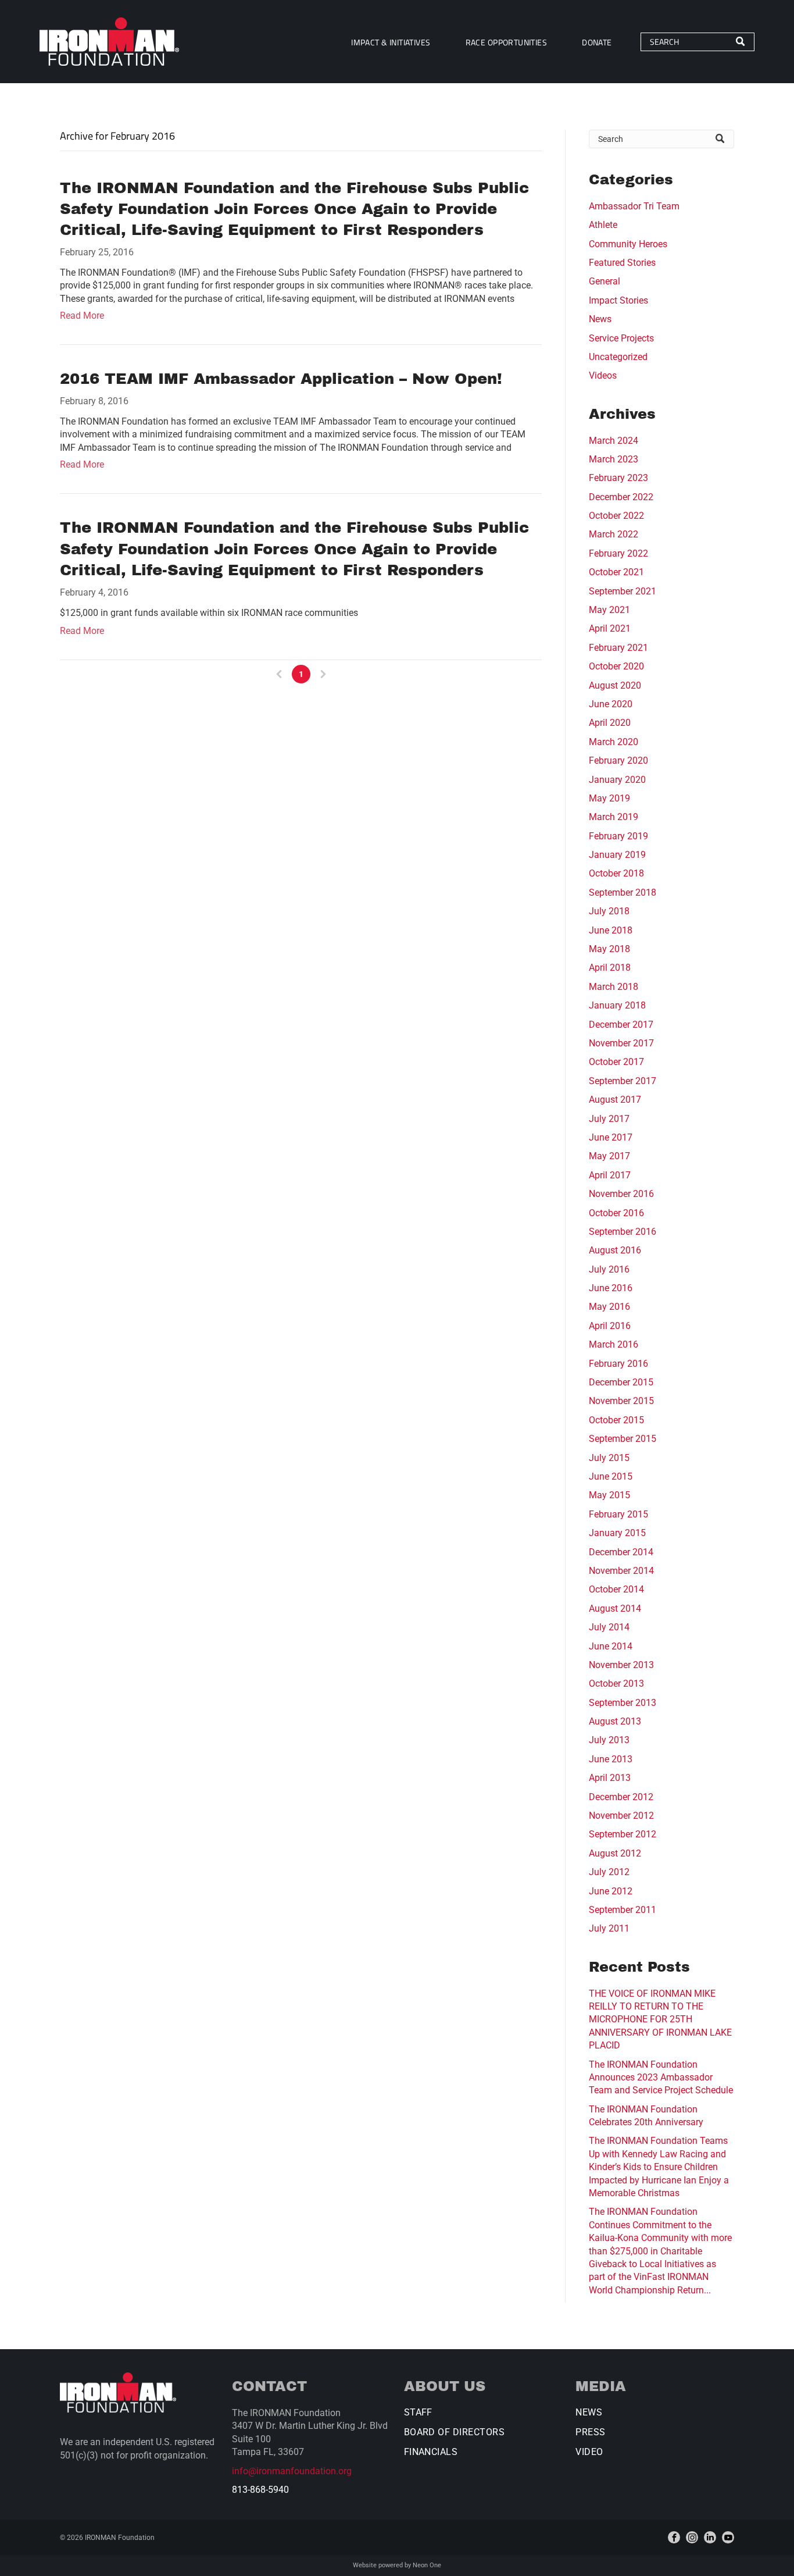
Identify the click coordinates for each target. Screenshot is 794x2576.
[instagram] (692, 2537)
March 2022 (614, 534)
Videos (603, 375)
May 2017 (609, 1156)
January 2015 (617, 1533)
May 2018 (609, 949)
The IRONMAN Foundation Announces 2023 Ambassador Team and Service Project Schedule (661, 2078)
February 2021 (618, 648)
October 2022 (616, 516)
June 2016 (611, 1288)
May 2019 (609, 798)
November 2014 (621, 1571)
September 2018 (623, 892)
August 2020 (615, 685)
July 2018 (609, 911)
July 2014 (609, 1627)
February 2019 (618, 836)
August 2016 (615, 1250)
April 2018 (610, 968)
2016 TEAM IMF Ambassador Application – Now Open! (281, 379)
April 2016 (610, 1326)
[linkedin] (710, 2537)
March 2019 (614, 817)
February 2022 (618, 553)
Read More (82, 316)
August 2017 (615, 1100)
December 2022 (621, 497)
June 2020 (611, 704)
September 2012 (623, 1834)
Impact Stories (618, 300)
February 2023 (618, 478)
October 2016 (616, 1213)
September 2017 (623, 1081)
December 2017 (621, 1025)
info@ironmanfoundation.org (292, 2471)
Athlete (603, 225)
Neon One (427, 2565)
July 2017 (609, 1119)
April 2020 (610, 723)
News (600, 319)
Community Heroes (628, 244)
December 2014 (621, 1552)
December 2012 (621, 1797)
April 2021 (610, 628)
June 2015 (611, 1476)
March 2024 (614, 441)
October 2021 (616, 572)
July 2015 (609, 1458)
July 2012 (609, 1872)
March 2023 (614, 459)
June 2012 (611, 1891)
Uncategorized (618, 357)
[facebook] (674, 2537)
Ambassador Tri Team (634, 206)
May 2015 (609, 1495)
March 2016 (614, 1344)
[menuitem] (391, 42)
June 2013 (611, 1759)
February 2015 (618, 1514)
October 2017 (616, 1062)
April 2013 (610, 1778)
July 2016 (609, 1269)
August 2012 (615, 1853)
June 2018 (611, 930)
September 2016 (623, 1232)
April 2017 (610, 1175)
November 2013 (621, 1665)
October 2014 (616, 1589)
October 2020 (616, 666)
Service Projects (621, 338)
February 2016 (618, 1364)
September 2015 (623, 1439)
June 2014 (611, 1646)
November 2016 (621, 1194)
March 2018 (614, 987)
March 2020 (614, 742)
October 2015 (616, 1420)
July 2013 (609, 1740)
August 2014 (615, 1608)
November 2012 (621, 1816)
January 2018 (617, 1005)
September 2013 (623, 1703)
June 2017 (611, 1137)
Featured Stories (622, 263)
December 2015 (621, 1382)
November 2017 (621, 1043)
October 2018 (616, 873)
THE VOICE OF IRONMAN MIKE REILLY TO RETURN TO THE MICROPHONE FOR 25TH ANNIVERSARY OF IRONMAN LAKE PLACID (660, 2020)
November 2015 (621, 1401)
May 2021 (609, 610)
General (605, 281)
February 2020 (618, 760)
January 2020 (617, 780)
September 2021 (623, 591)
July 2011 (609, 1928)
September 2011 (623, 1910)
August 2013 (615, 1721)
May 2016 (609, 1307)
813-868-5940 (260, 2490)
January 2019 (617, 855)
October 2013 (616, 1684)
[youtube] (728, 2537)
